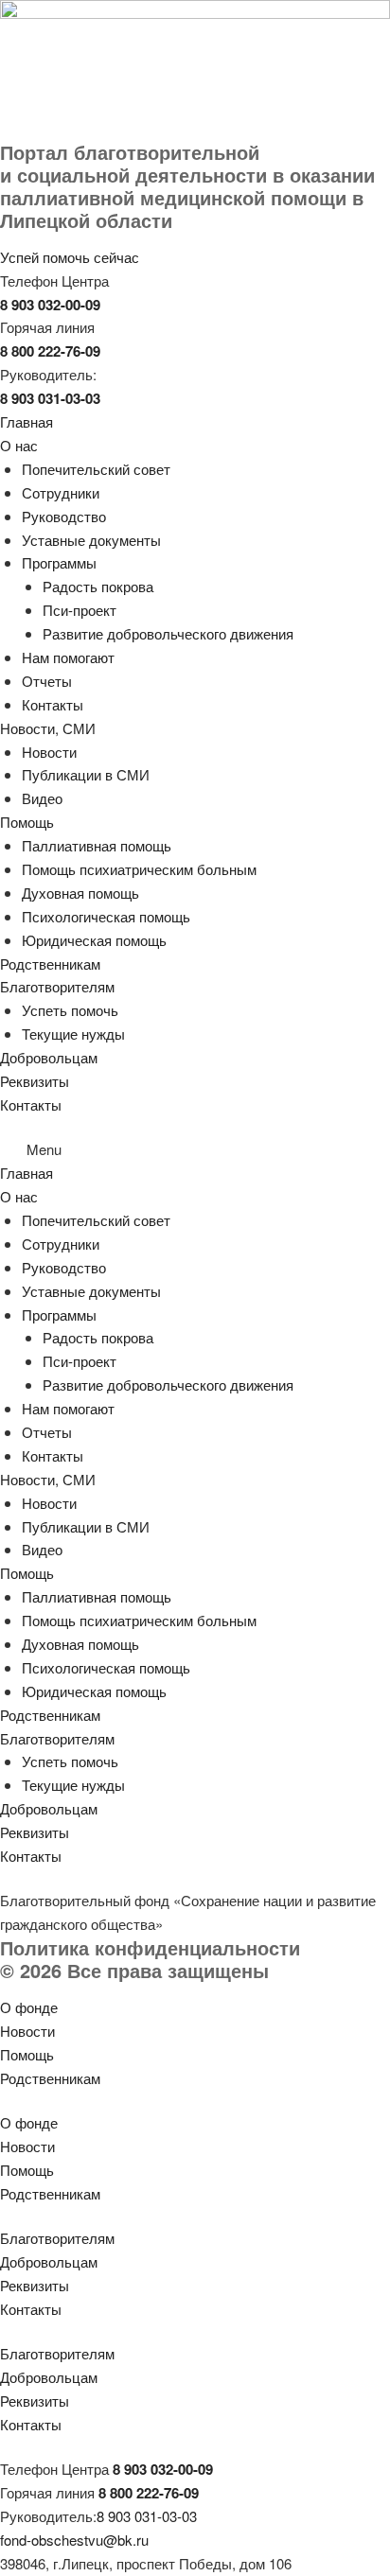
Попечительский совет (96, 469)
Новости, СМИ (48, 728)
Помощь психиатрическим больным (139, 869)
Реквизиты (35, 1081)
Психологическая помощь (106, 916)
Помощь (27, 822)
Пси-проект (80, 610)
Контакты (53, 704)
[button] (195, 1150)
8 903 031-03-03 (147, 2516)
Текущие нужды (73, 1034)
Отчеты (47, 681)
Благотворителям (57, 986)
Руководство (64, 516)
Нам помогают (68, 657)
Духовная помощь (80, 893)
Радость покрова (98, 586)
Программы (59, 562)
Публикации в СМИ (86, 774)
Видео (42, 798)
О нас (19, 445)
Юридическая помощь (94, 940)
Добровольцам (49, 1057)
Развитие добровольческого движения (168, 633)
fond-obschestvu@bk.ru (74, 2540)
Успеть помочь (70, 1010)
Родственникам (50, 964)
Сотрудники (61, 492)
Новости (49, 752)
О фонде (29, 2007)
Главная (27, 421)
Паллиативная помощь (97, 845)
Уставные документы (91, 540)
